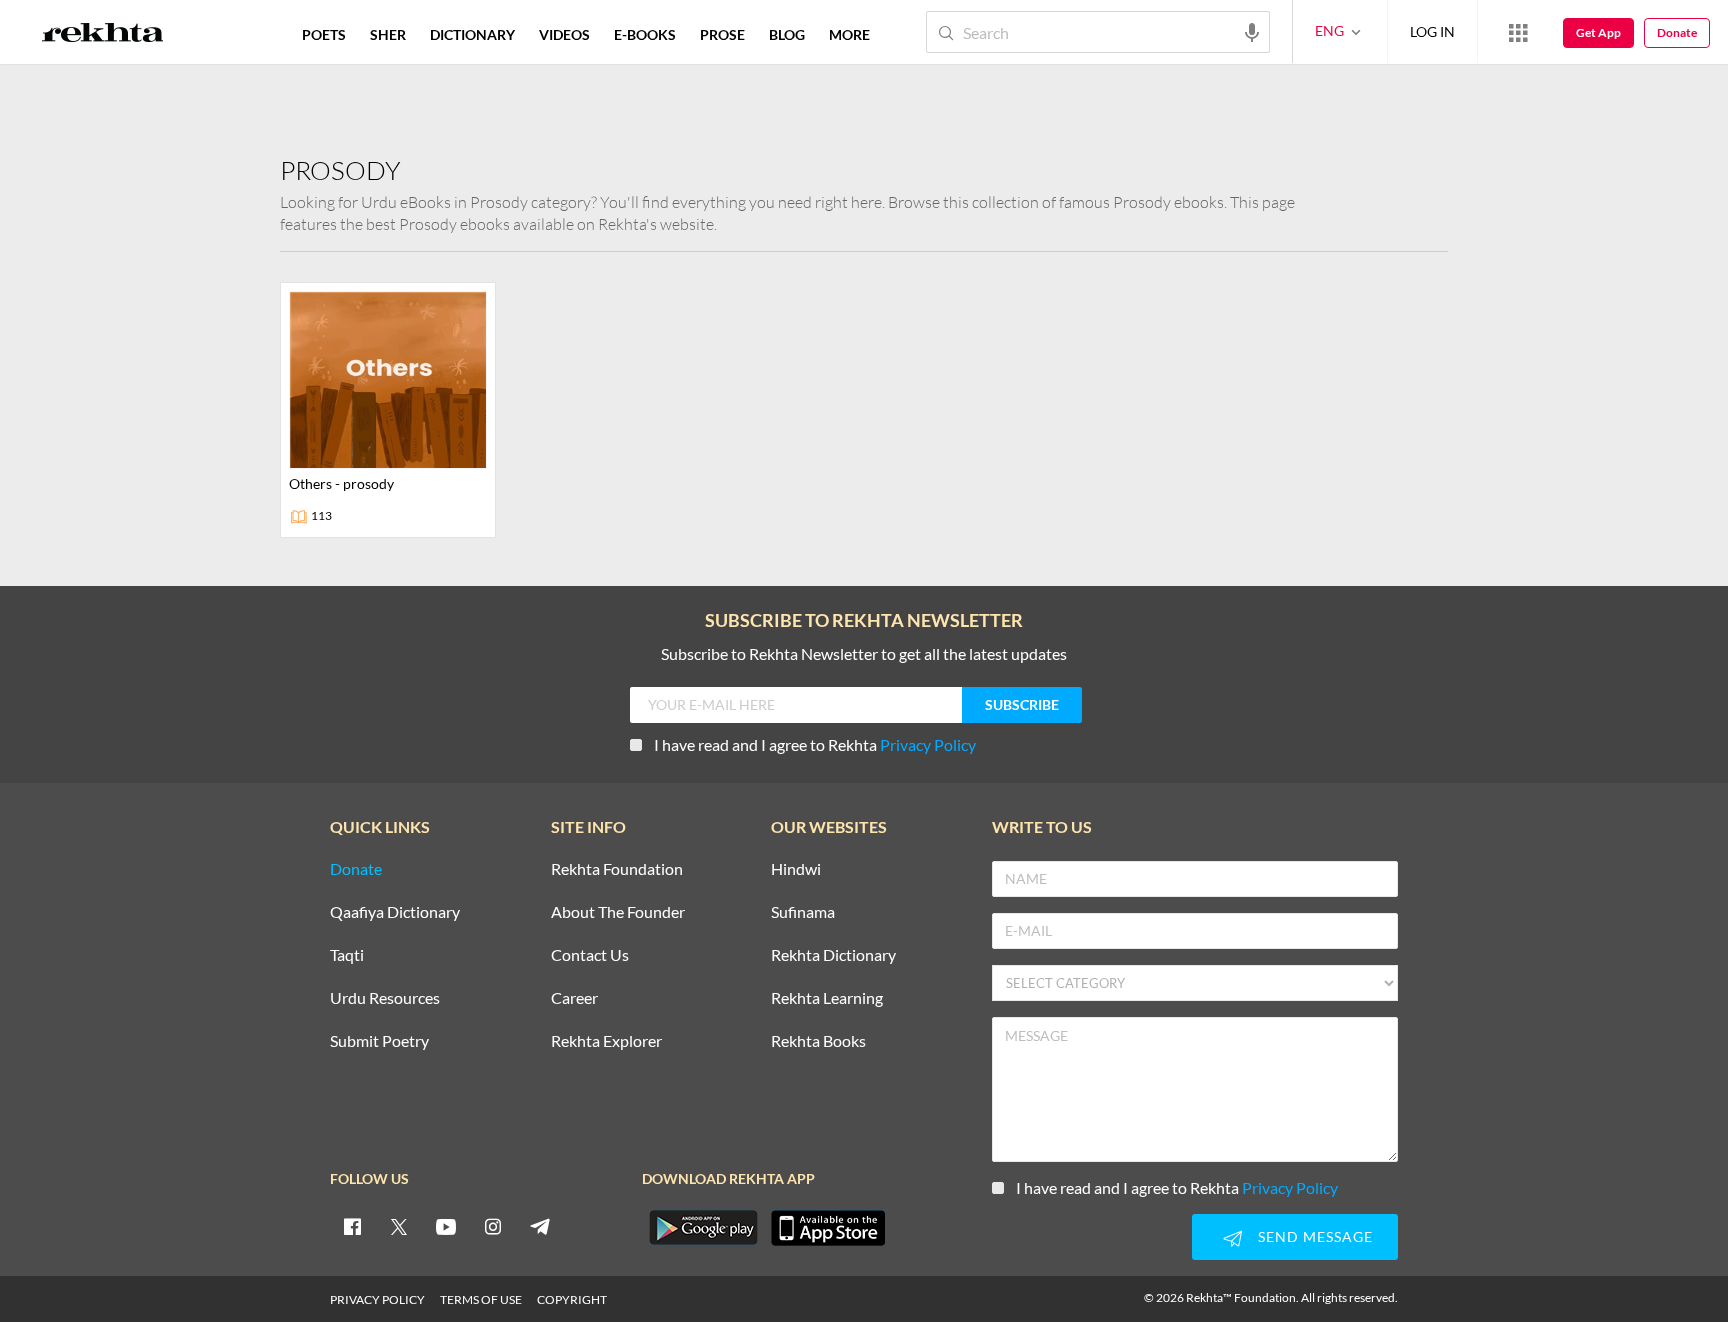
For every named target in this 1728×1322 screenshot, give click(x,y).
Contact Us (590, 955)
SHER (388, 34)
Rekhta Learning (827, 998)
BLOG (787, 34)
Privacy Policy (928, 744)
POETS (324, 34)
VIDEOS (564, 34)
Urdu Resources (385, 998)
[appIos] (828, 1228)
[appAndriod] (703, 1228)
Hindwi (796, 869)
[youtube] (446, 1226)
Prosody (340, 170)
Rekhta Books (818, 1041)
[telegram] (540, 1226)
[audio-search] (1252, 31)
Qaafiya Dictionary (395, 912)
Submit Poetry (379, 1041)
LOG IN (1432, 31)
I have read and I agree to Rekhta (815, 744)
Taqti (347, 955)
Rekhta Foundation (617, 869)
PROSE (722, 34)
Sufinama (803, 912)
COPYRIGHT (572, 1299)
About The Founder (618, 912)
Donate (1677, 32)
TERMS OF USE (481, 1299)
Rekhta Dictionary (833, 955)
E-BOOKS (645, 34)
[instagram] (493, 1226)
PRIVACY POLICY (377, 1299)
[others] (388, 410)
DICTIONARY (472, 34)
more (849, 34)
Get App (1598, 32)
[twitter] (399, 1226)
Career (574, 998)
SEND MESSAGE (1315, 1236)
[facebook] (352, 1226)
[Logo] (103, 35)
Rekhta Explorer (606, 1041)
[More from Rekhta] (1518, 32)
